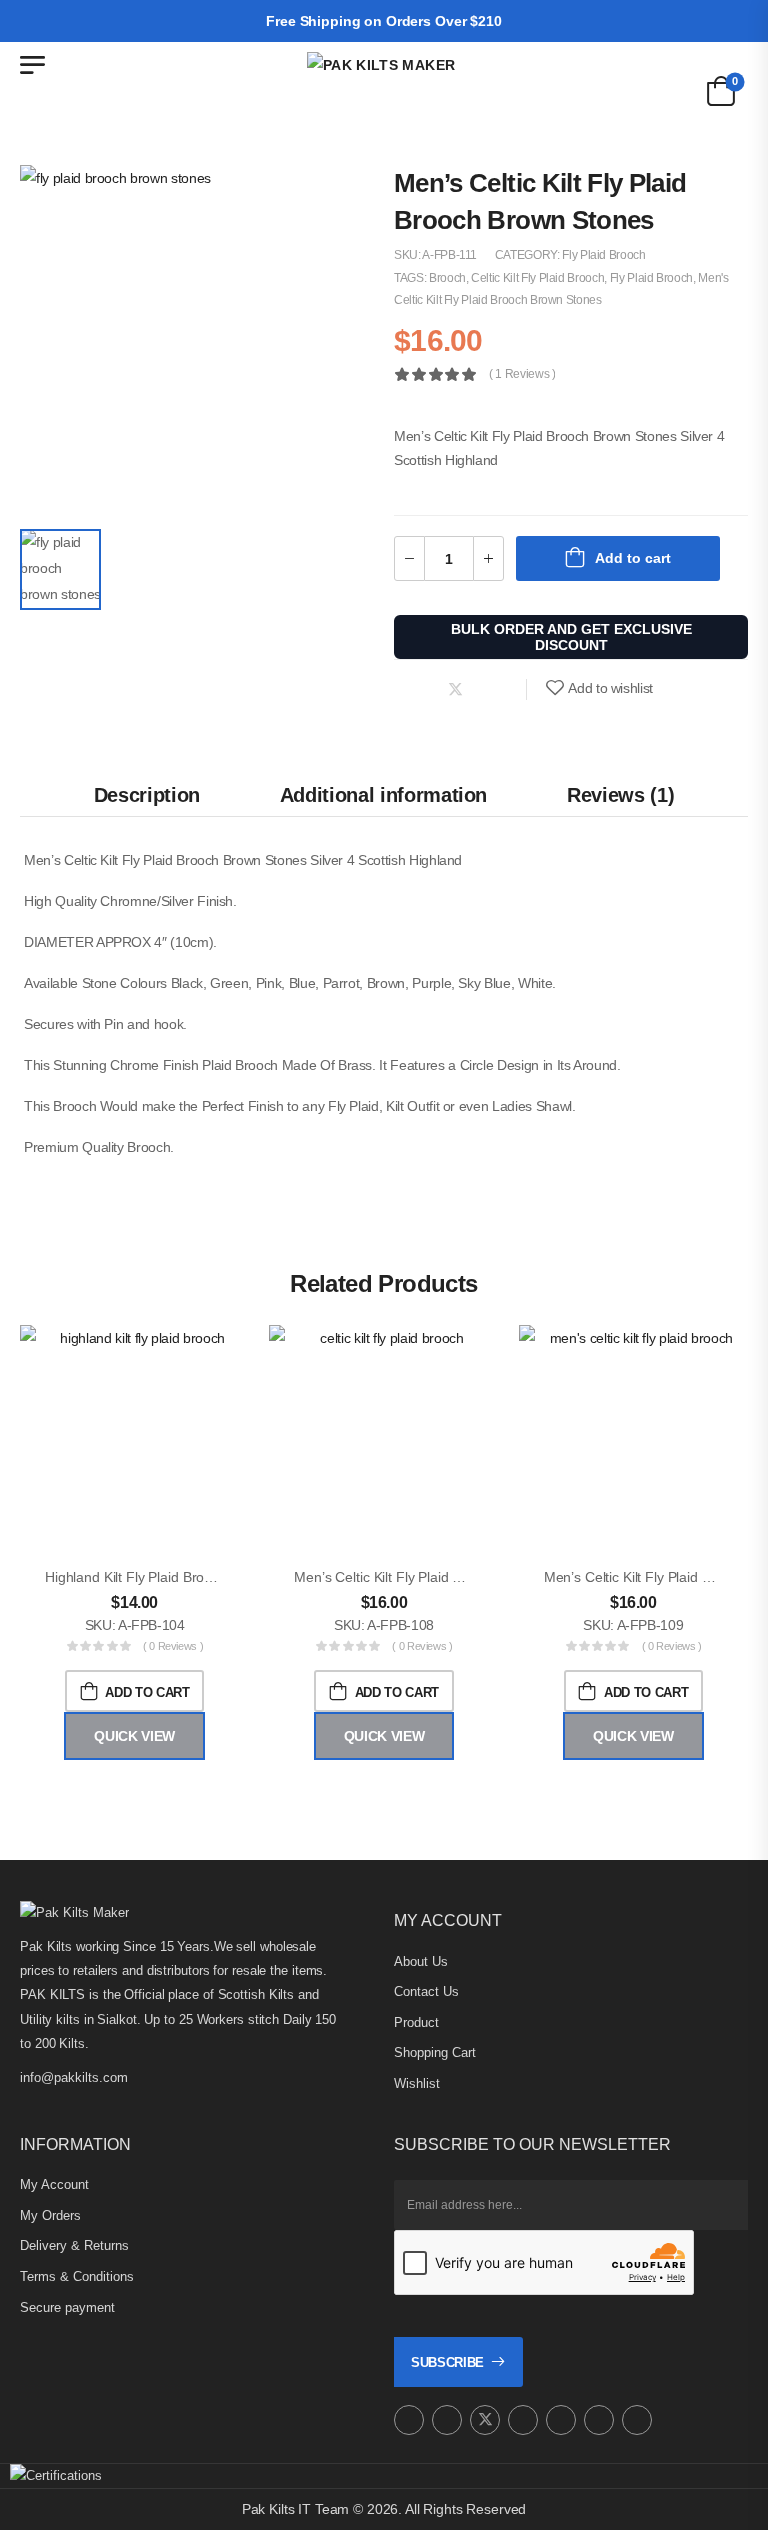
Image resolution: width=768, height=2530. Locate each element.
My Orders (50, 2215)
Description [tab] (147, 795)
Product (416, 2022)
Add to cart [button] (147, 1692)
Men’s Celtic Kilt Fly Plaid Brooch (395, 1577)
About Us (421, 1961)
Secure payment (67, 2307)
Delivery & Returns (74, 2245)
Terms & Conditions (77, 2276)
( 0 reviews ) (173, 1646)
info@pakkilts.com (74, 2077)
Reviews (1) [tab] (620, 795)
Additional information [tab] (383, 795)
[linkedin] (637, 2420)
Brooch (447, 278)
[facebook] (447, 2420)
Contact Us (426, 1991)
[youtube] (561, 2420)
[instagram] (409, 2420)
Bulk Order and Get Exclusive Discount (571, 637)
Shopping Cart (435, 2052)
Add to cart (633, 558)
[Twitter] (455, 689)
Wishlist (417, 2083)
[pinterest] (523, 2420)
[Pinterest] (496, 689)
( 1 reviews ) (522, 374)
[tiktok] (599, 2420)
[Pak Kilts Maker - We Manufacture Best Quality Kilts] (384, 88)
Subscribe (447, 2362)
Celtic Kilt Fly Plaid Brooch (537, 278)
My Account (54, 2184)
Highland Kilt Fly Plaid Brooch (136, 1577)
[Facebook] (414, 689)
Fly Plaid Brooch (603, 255)
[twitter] (485, 2420)
